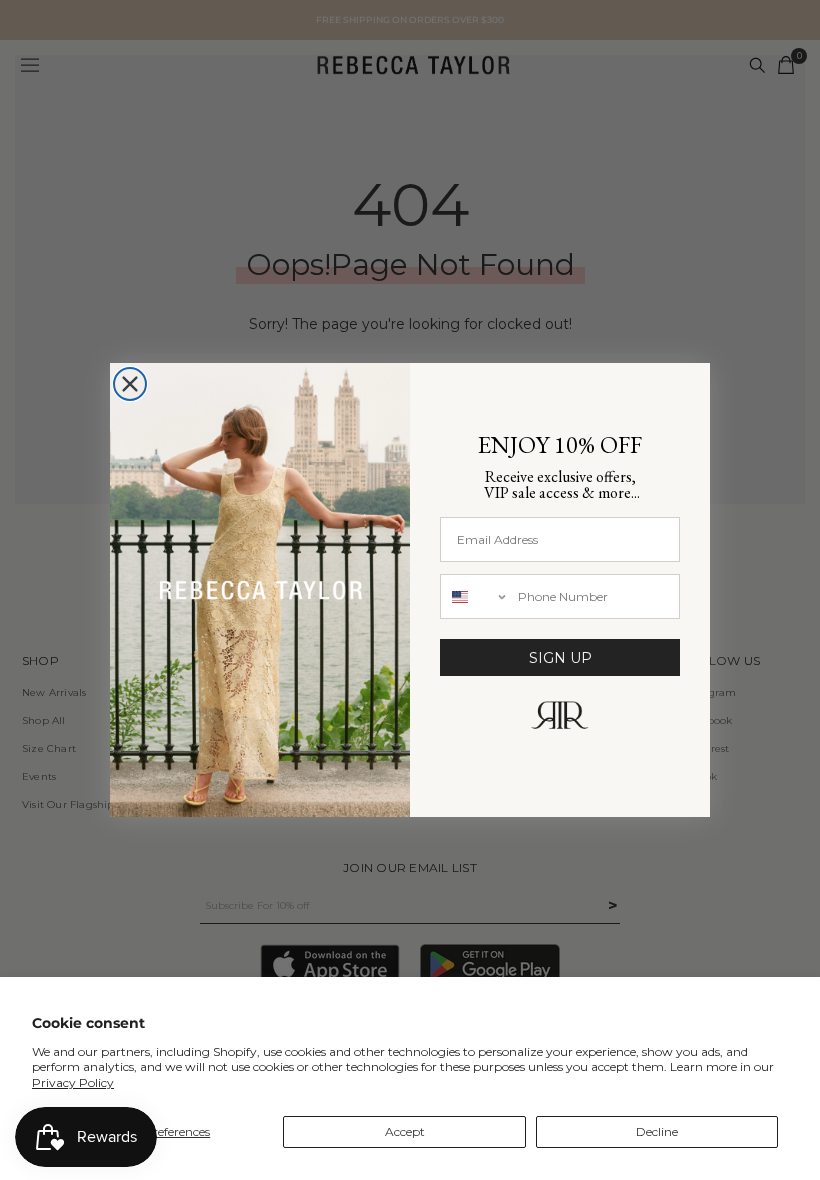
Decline (657, 1131)
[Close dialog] (130, 384)
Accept (405, 1131)
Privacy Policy (73, 1082)
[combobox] (474, 596)
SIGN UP (560, 658)
